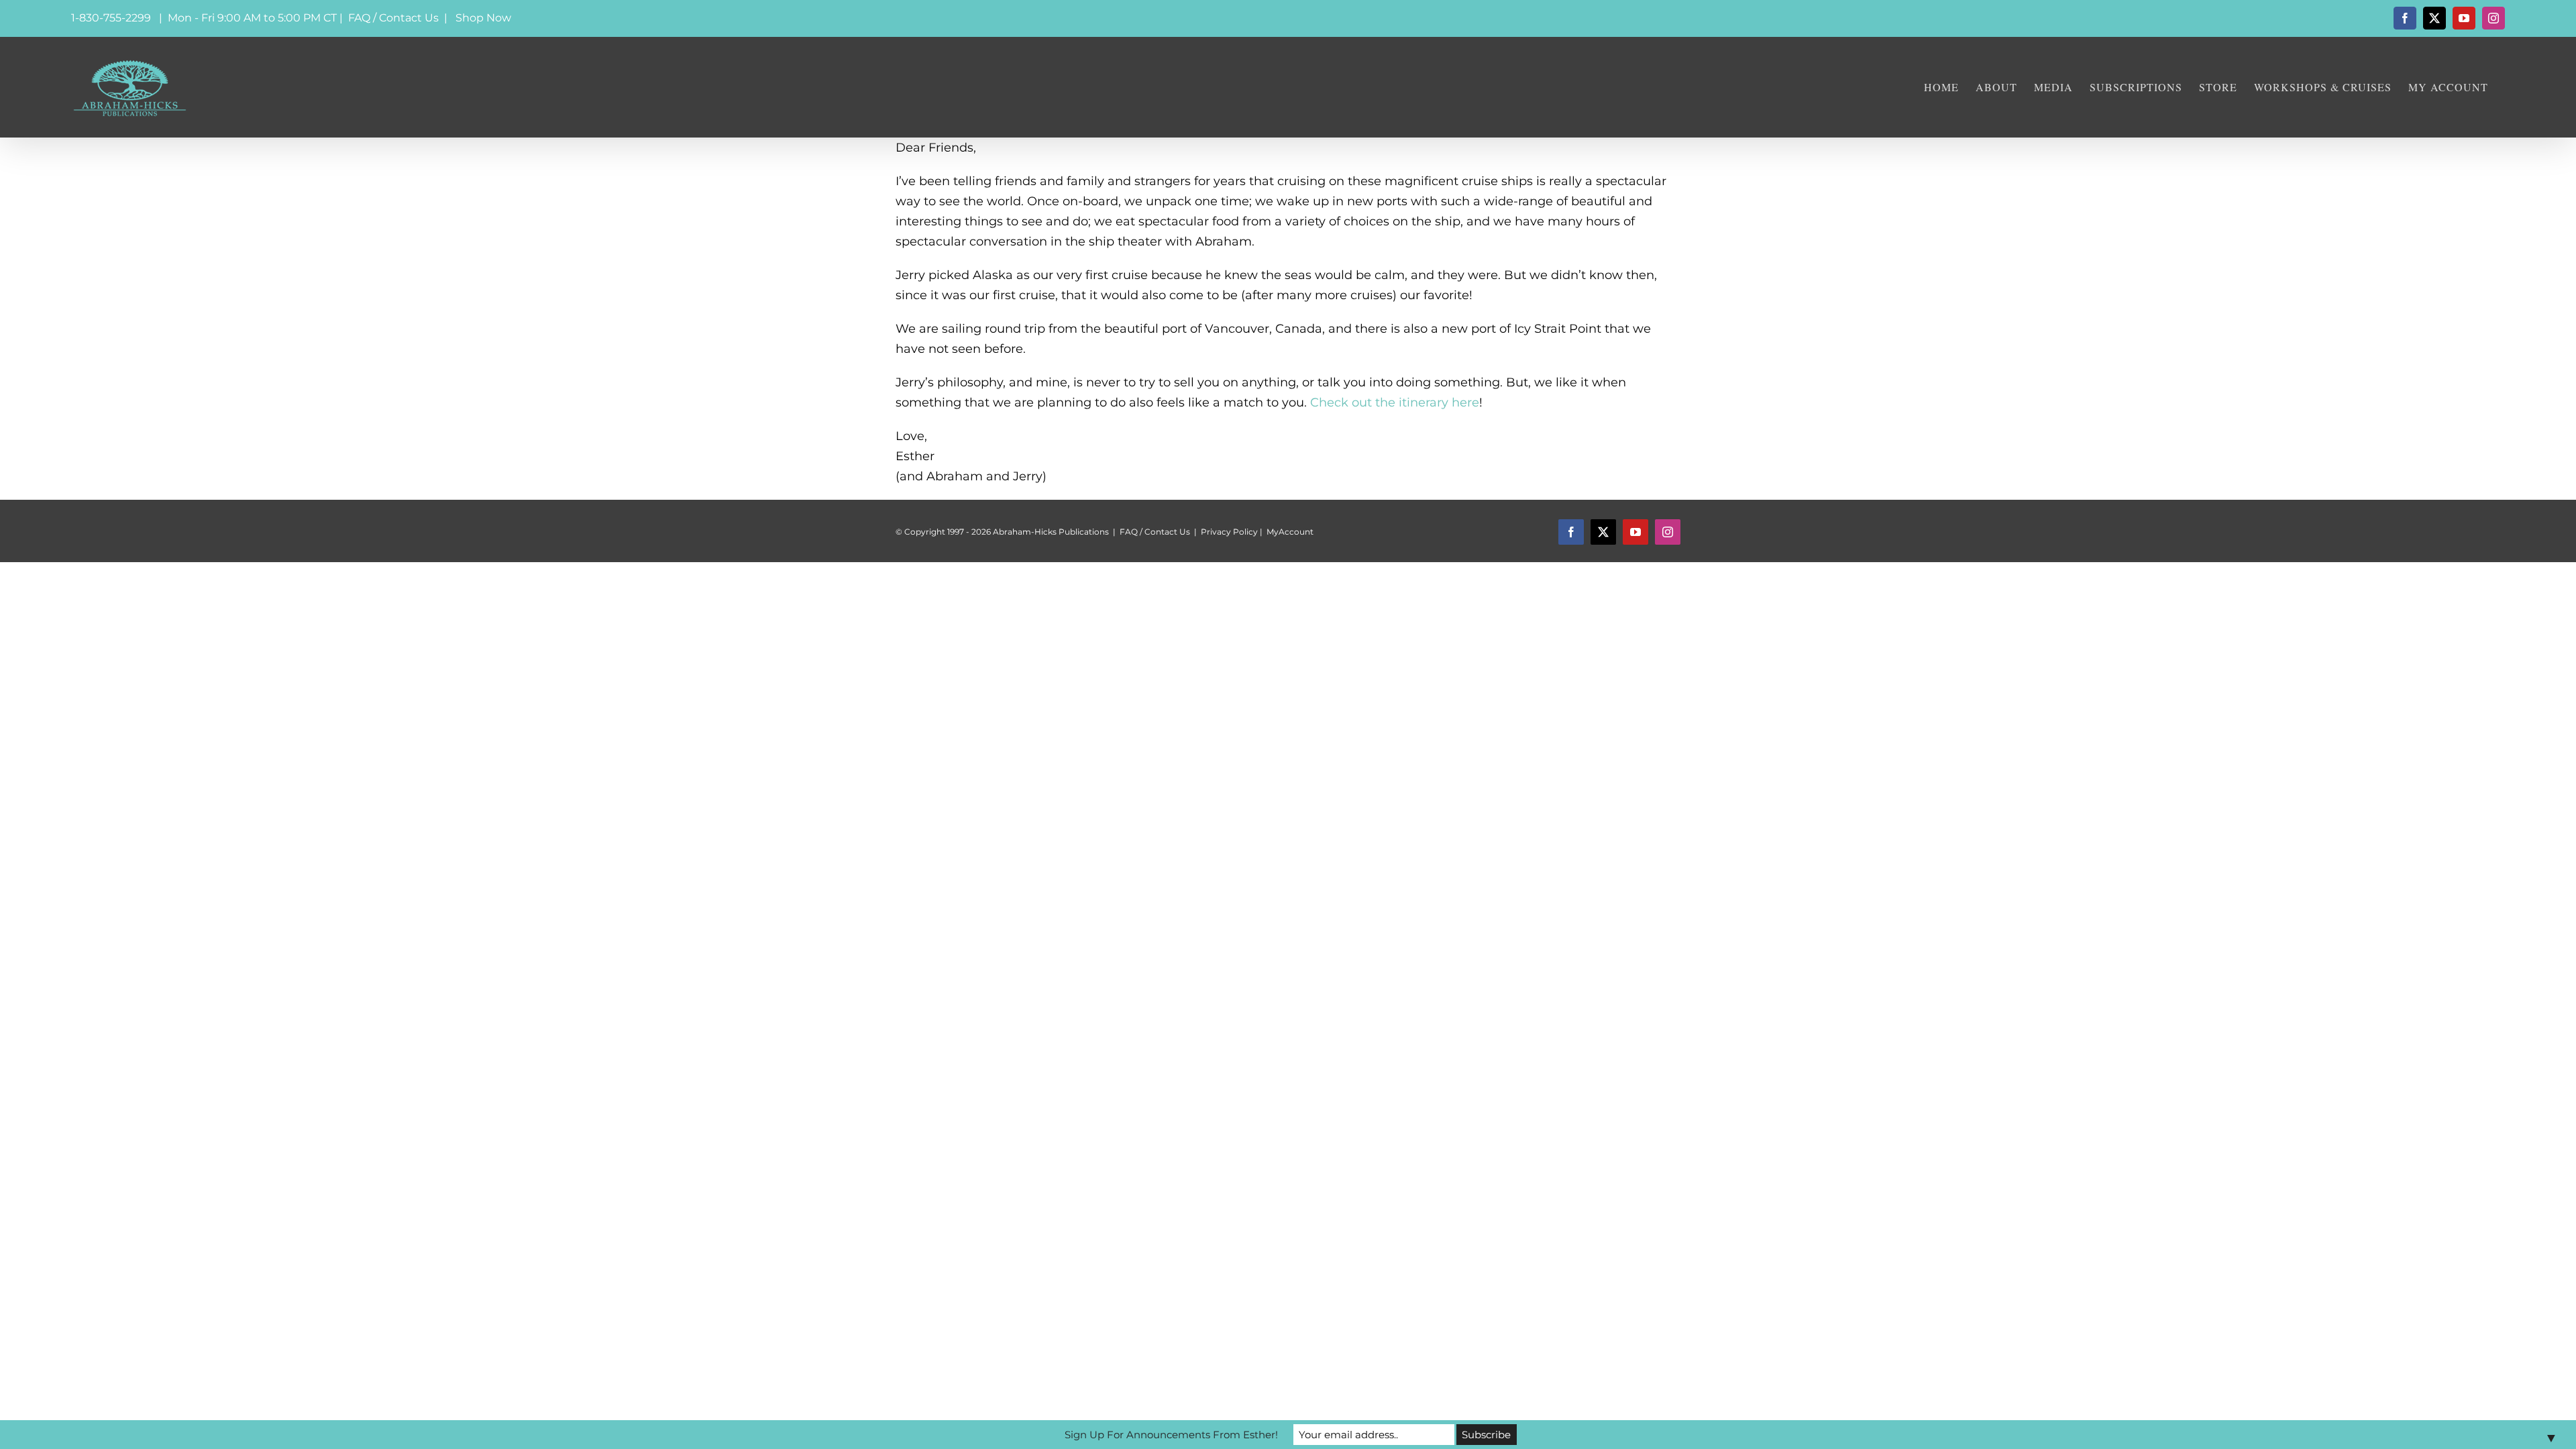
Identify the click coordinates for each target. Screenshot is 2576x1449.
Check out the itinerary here (1395, 402)
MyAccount (1290, 532)
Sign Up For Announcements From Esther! (1171, 1435)
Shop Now (483, 18)
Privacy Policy (1229, 532)
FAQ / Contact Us (393, 18)
